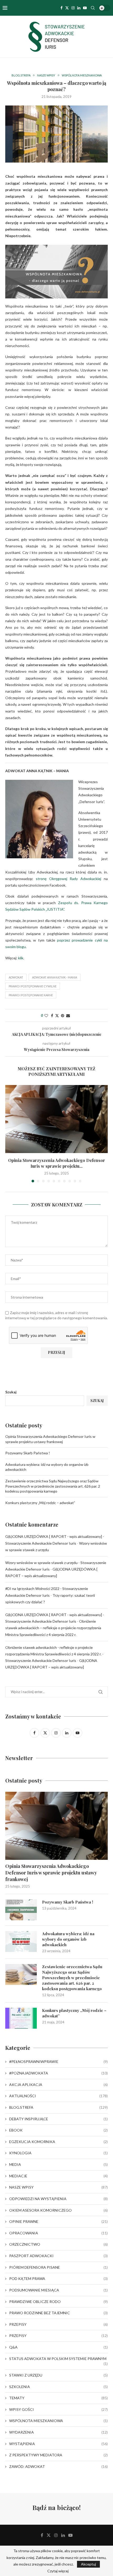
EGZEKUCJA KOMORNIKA (58, 2142)
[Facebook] (61, 8)
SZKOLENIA (58, 2387)
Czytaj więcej (58, 2571)
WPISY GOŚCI (58, 2409)
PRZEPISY (58, 2324)
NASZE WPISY (58, 2187)
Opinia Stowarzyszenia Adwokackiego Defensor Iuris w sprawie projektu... (57, 1163)
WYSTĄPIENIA (58, 2444)
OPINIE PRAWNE (58, 2221)
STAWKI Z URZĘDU (58, 2375)
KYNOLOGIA (58, 2153)
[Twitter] (67, 8)
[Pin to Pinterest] (63, 1016)
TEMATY (58, 2398)
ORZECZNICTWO (58, 2244)
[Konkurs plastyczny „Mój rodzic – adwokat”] (21, 2018)
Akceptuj (88, 2564)
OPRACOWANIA (58, 2233)
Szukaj (11, 1392)
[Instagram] (73, 8)
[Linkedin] (79, 8)
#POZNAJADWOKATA (58, 2073)
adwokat (16, 977)
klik (21, 958)
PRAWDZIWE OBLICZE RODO (58, 2302)
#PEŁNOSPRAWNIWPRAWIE (58, 2062)
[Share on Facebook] (52, 1016)
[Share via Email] (68, 1016)
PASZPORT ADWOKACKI (58, 2256)
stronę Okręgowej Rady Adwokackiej (68, 879)
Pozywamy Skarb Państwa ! (28, 1453)
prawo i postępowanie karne (31, 995)
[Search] (93, 8)
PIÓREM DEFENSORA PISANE (58, 2267)
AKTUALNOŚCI (58, 2096)
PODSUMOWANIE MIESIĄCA (58, 2290)
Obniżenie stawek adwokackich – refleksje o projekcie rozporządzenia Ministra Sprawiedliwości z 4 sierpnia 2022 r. (53, 1628)
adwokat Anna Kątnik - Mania (55, 977)
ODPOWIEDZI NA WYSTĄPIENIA (58, 2199)
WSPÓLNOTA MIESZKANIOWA (58, 2421)
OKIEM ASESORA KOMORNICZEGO (58, 2210)
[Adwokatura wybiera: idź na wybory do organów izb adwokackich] (21, 1941)
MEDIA (58, 2164)
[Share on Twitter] (57, 1016)
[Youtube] (85, 8)
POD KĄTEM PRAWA (58, 2279)
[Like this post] (46, 1016)
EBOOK (58, 2130)
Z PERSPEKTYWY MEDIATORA (58, 2455)
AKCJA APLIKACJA (58, 2085)
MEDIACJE (58, 2176)
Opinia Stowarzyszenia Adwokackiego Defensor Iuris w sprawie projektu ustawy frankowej (51, 1873)
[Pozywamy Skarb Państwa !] (21, 1910)
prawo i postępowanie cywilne (33, 986)
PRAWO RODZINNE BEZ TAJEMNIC (58, 2313)
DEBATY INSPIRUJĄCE (58, 2119)
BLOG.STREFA (58, 2107)
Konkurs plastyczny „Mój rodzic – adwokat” (40, 1503)
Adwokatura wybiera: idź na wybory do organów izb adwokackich (68, 1939)
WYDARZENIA (58, 2432)
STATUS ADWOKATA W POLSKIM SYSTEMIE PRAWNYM (58, 2359)
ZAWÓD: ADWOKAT (58, 2466)
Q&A (58, 2347)
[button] (10, 1133)
